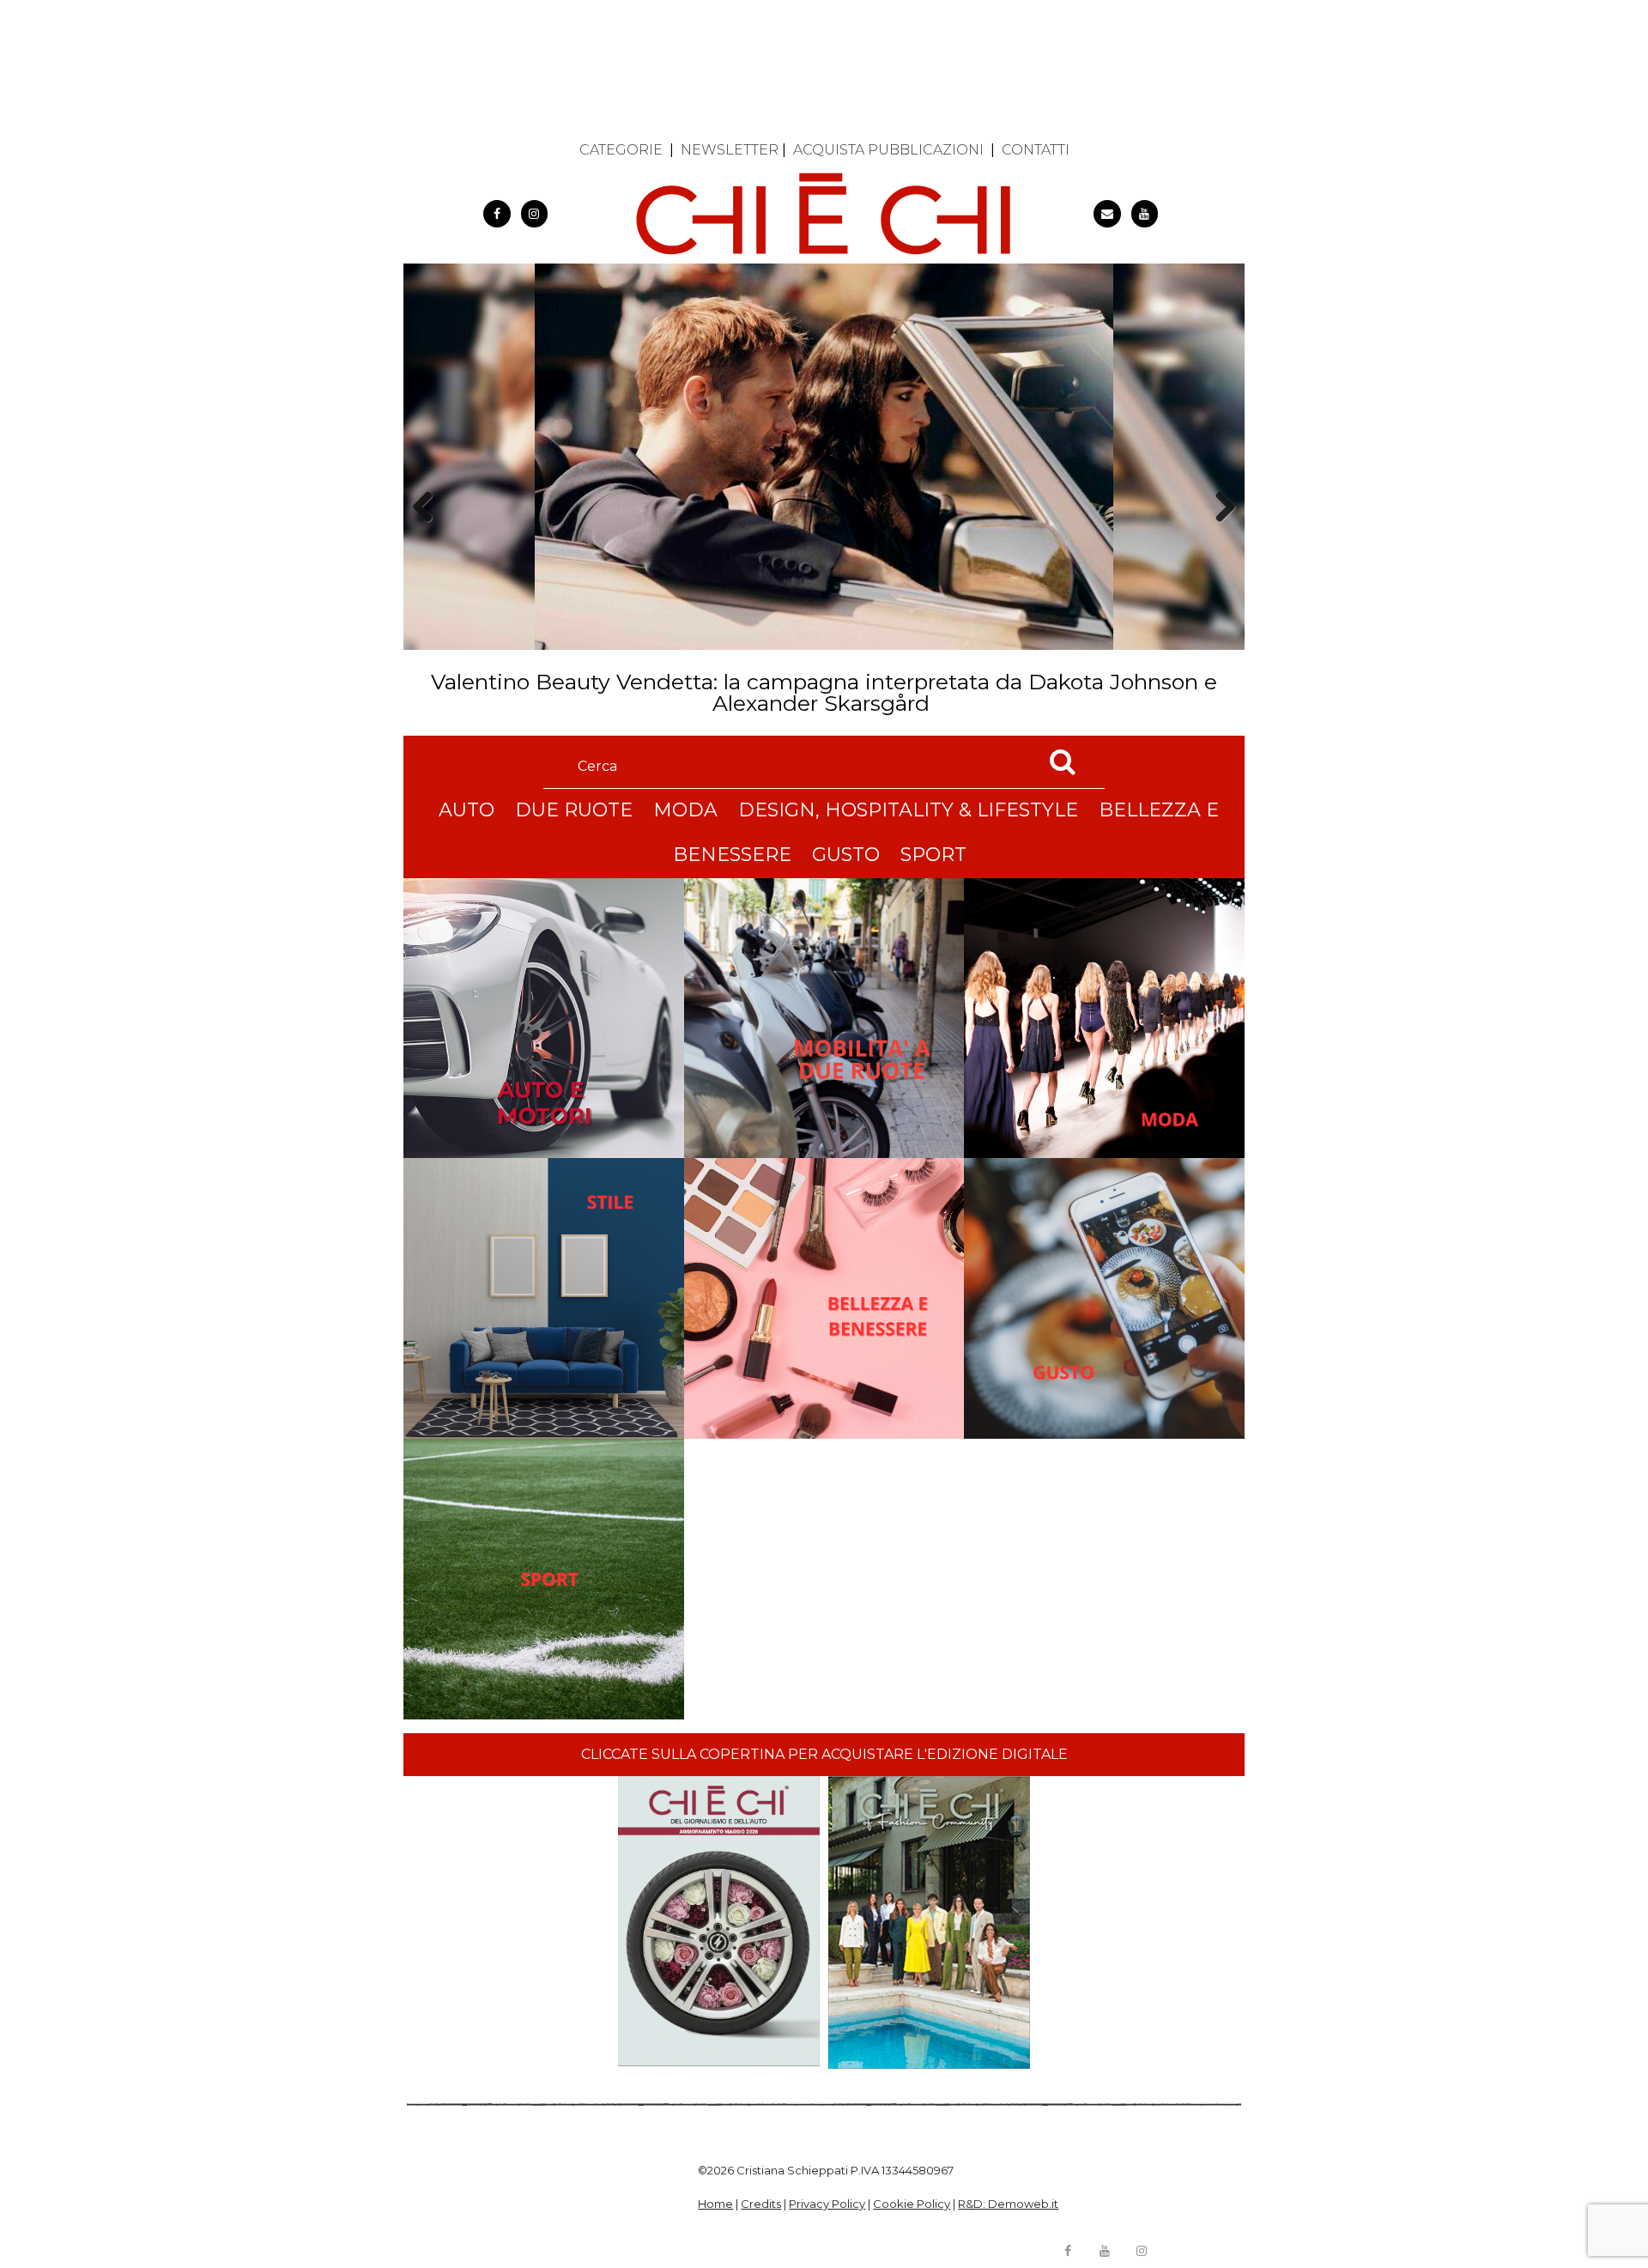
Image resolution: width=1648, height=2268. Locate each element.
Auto (467, 810)
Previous (428, 537)
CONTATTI (1036, 150)
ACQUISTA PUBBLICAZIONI (888, 150)
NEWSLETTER (730, 150)
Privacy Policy (827, 2204)
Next (1219, 537)
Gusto (846, 855)
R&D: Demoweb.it (1008, 2204)
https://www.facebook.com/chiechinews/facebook (497, 214)
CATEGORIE (621, 150)
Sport (933, 855)
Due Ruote (574, 810)
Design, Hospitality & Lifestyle (908, 810)
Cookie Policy (912, 2204)
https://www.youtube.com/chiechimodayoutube (1145, 214)
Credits (761, 2204)
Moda (685, 810)
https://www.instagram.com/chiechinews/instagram (535, 214)
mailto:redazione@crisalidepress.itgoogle (1107, 214)
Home (715, 2204)
